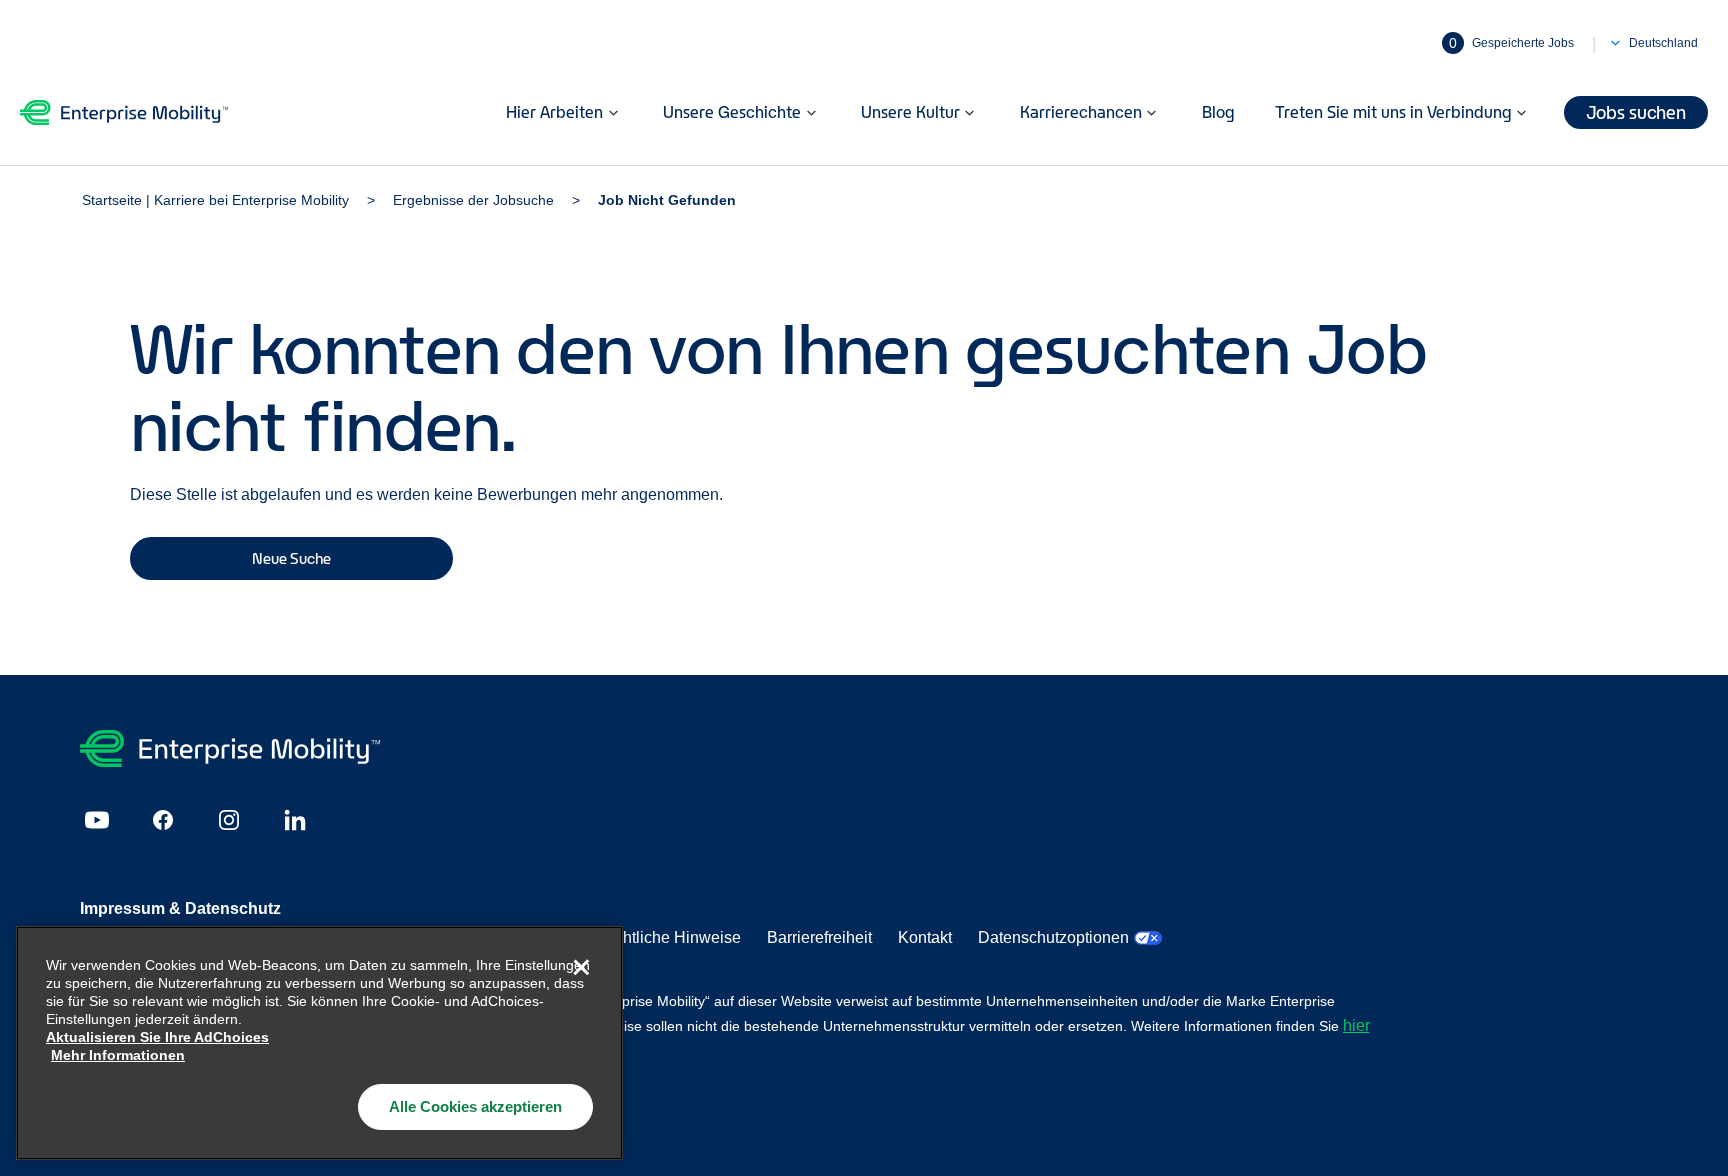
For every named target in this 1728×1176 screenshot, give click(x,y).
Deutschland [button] (1663, 43)
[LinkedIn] (295, 820)
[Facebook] (163, 820)
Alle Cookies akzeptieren (475, 1106)
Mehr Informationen (118, 1055)
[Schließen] (581, 968)
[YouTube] (97, 820)
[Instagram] (229, 820)
